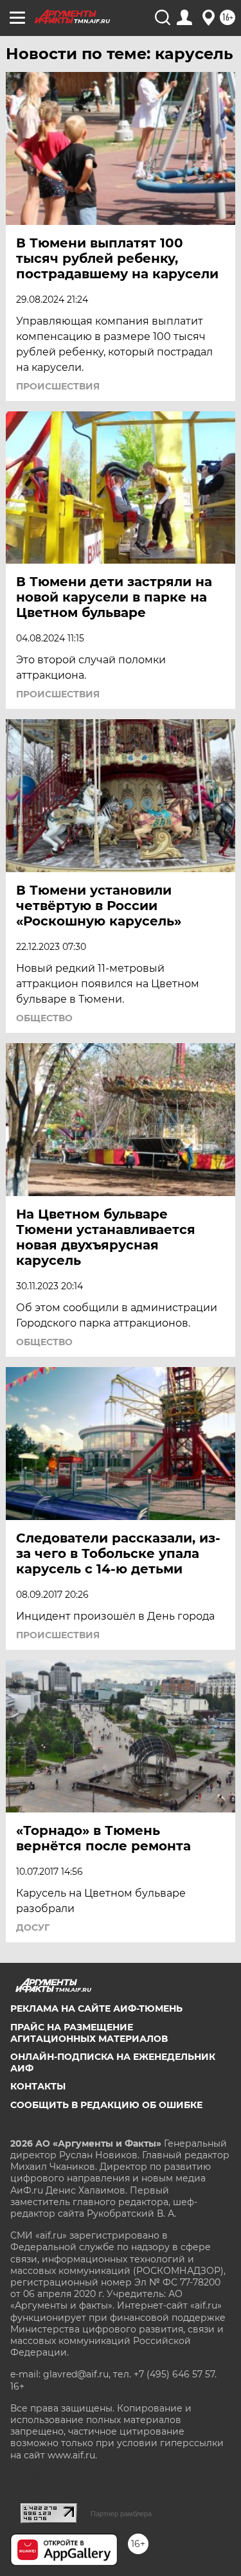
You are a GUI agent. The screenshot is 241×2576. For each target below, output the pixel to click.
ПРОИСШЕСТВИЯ (58, 386)
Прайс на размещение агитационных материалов (89, 2033)
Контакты (38, 2086)
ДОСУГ (33, 1928)
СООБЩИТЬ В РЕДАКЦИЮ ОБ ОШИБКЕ (106, 2105)
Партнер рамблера (121, 2514)
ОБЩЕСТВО (44, 1018)
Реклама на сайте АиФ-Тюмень (96, 2008)
